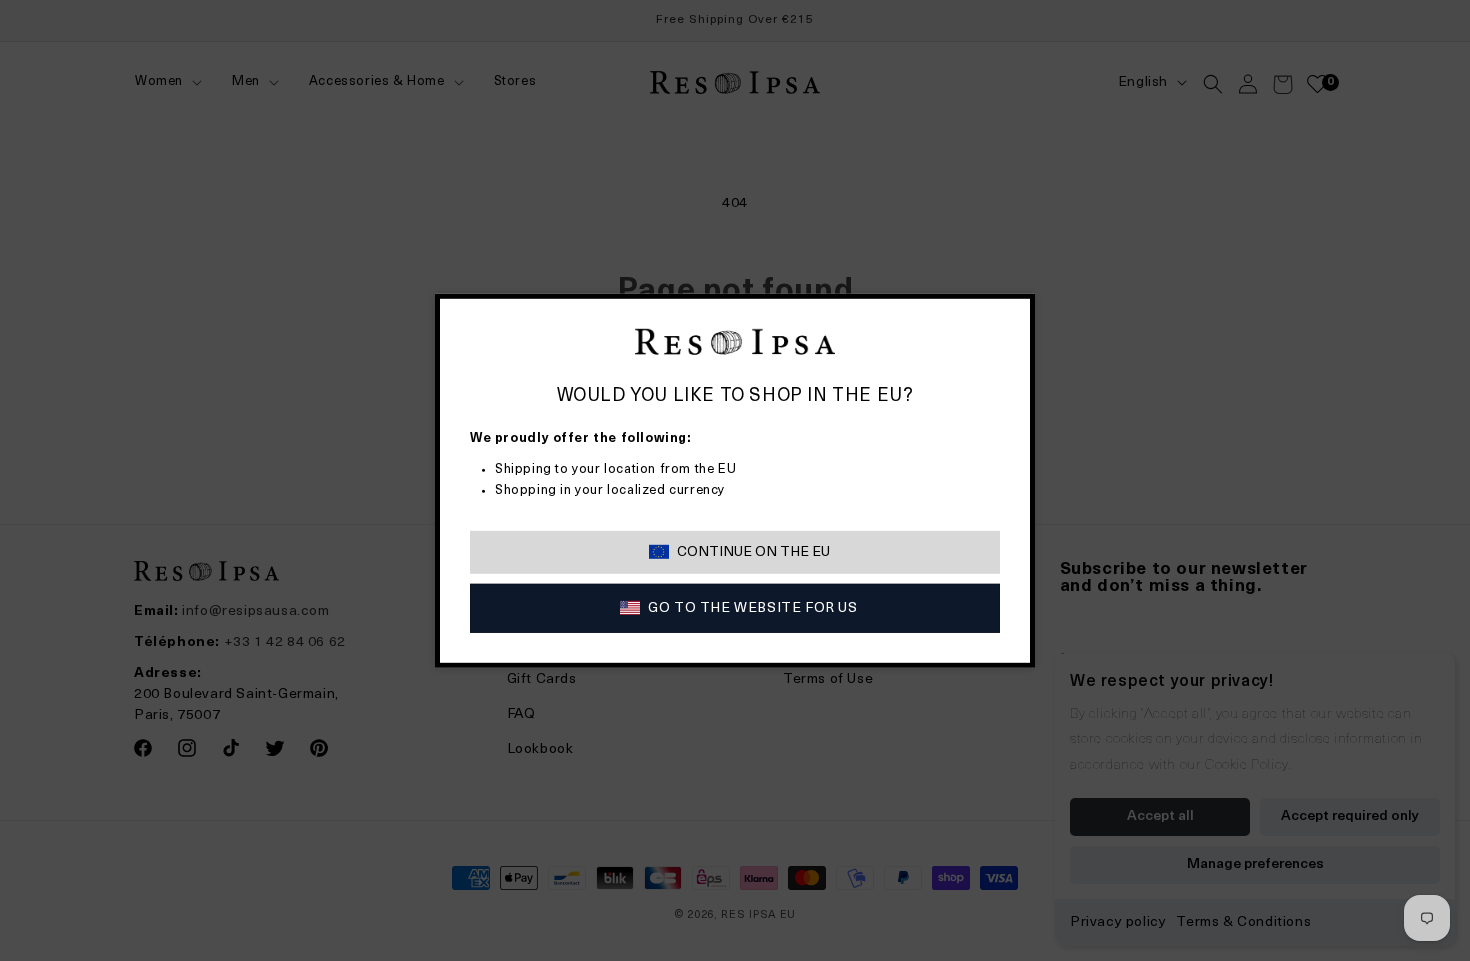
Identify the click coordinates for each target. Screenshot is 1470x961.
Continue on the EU (753, 552)
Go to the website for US (752, 608)
